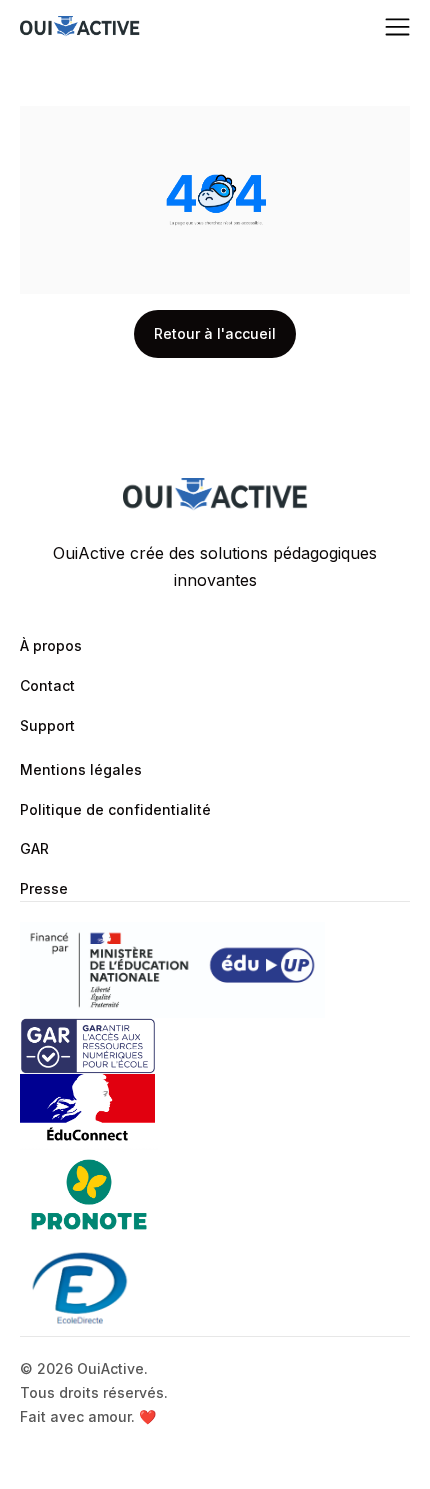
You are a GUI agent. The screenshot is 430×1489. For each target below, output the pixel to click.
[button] (397, 28)
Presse (44, 888)
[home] (80, 28)
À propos (51, 645)
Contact (47, 685)
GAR (34, 848)
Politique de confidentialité (115, 809)
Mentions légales (81, 769)
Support (47, 725)
